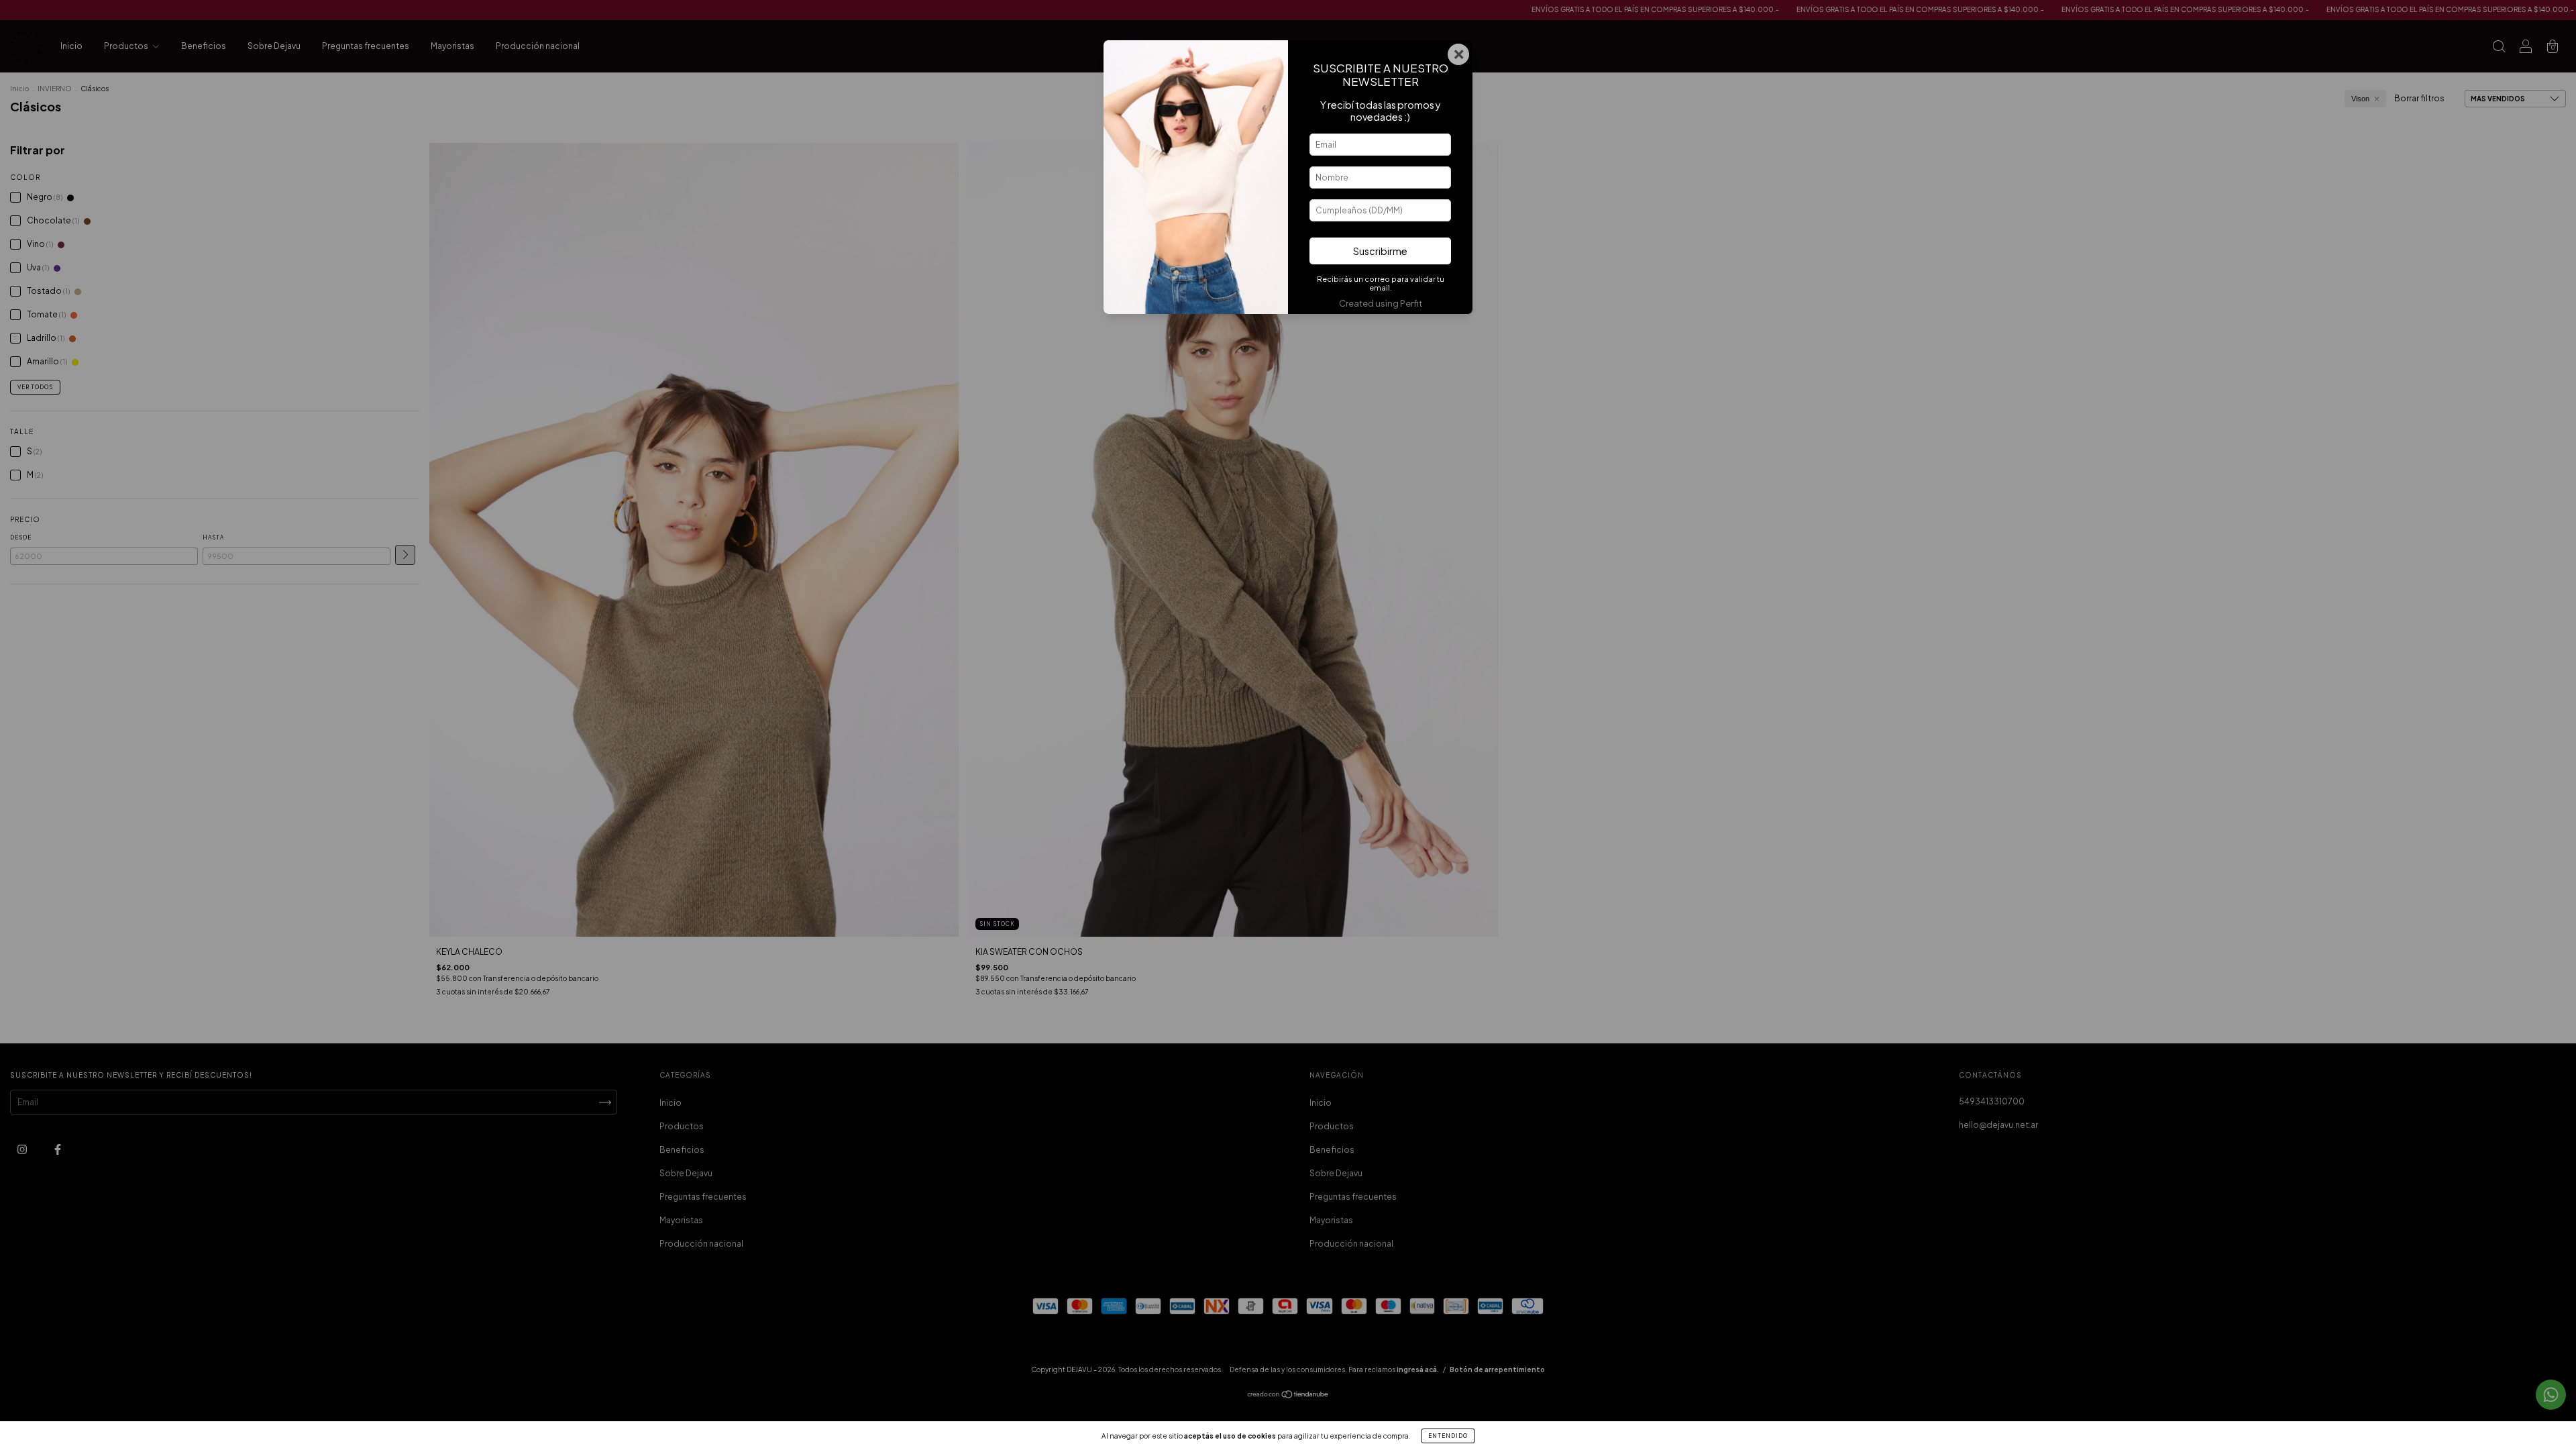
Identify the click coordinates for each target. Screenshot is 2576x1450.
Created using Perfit (1381, 303)
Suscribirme (1380, 251)
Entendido (1448, 1436)
